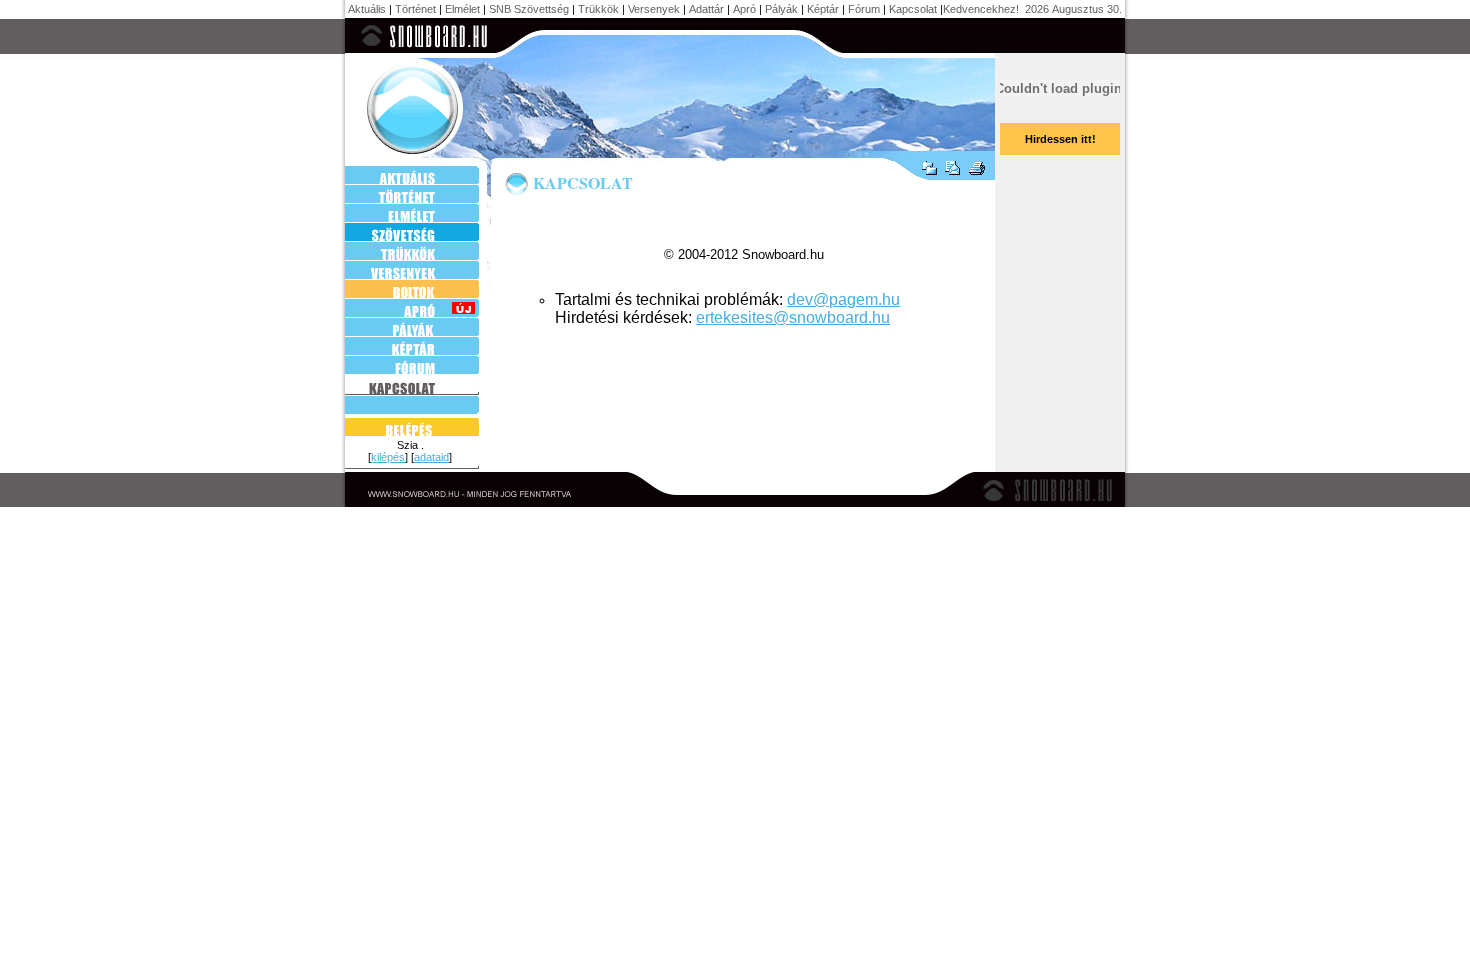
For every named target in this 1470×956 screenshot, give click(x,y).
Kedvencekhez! (981, 9)
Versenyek (654, 9)
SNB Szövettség (529, 9)
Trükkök (598, 9)
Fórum (864, 9)
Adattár (706, 9)
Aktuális (367, 9)
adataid (431, 457)
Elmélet (462, 9)
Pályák (781, 9)
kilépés (388, 457)
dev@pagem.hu (843, 299)
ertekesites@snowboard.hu (793, 317)
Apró (744, 9)
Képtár (823, 9)
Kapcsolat (913, 9)
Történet (415, 9)
